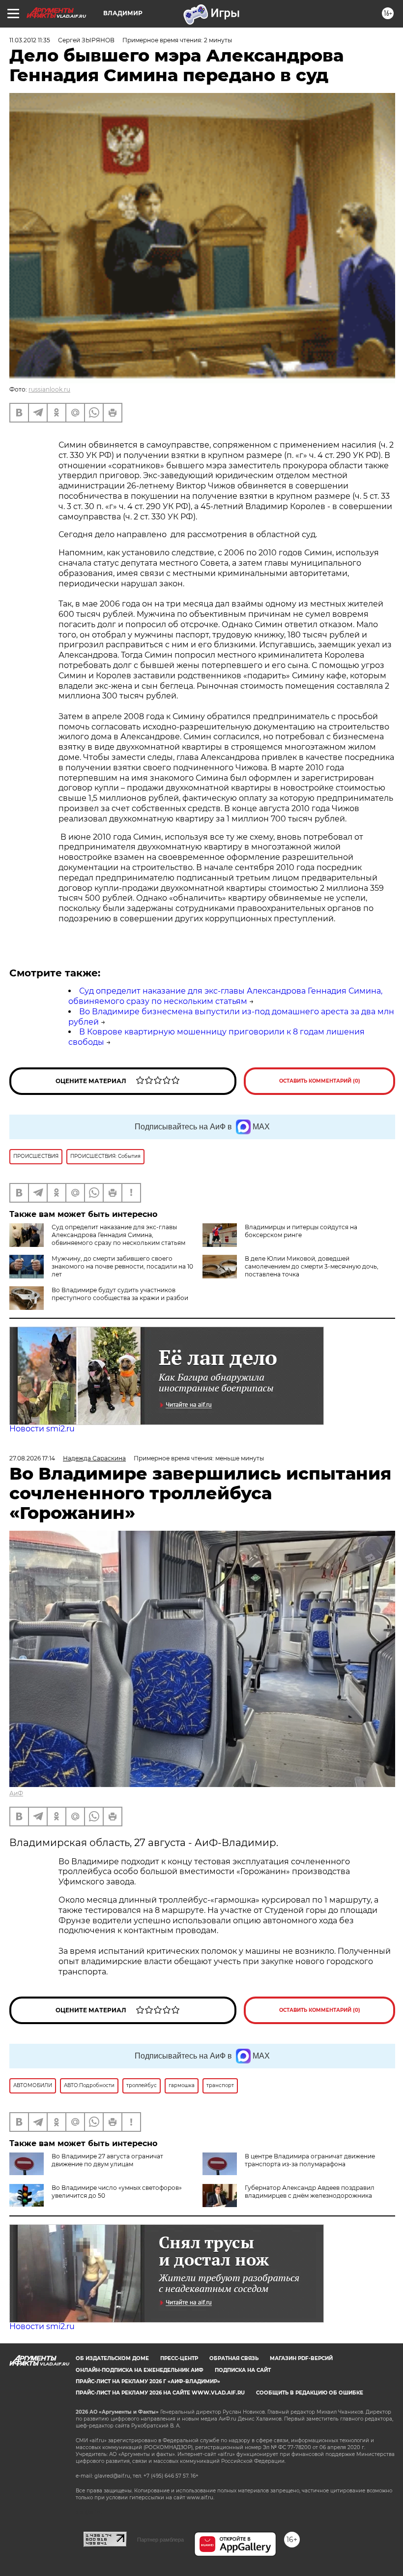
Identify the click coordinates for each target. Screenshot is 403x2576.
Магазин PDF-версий (301, 2358)
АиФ (16, 1793)
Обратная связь (234, 2358)
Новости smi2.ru (42, 1429)
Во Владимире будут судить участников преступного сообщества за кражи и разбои (120, 1294)
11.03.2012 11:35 (30, 40)
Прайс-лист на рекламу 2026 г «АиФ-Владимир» (148, 2381)
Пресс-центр (179, 2358)
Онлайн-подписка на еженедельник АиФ (140, 2370)
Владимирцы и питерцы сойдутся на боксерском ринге (301, 1231)
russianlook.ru (49, 389)
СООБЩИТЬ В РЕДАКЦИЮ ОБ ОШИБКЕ (310, 2393)
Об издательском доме (112, 2358)
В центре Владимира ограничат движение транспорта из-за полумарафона (310, 2160)
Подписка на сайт (243, 2370)
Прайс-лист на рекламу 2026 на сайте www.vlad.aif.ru (160, 2393)
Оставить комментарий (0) (320, 1081)
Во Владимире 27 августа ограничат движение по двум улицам (107, 2160)
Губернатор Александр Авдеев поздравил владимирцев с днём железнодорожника (310, 2192)
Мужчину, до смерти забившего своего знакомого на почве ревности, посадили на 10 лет (122, 1266)
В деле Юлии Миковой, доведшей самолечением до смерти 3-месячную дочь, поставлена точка (312, 1266)
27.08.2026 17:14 (32, 1458)
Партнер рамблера (160, 2540)
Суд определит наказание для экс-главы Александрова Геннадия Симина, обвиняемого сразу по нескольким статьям (225, 996)
